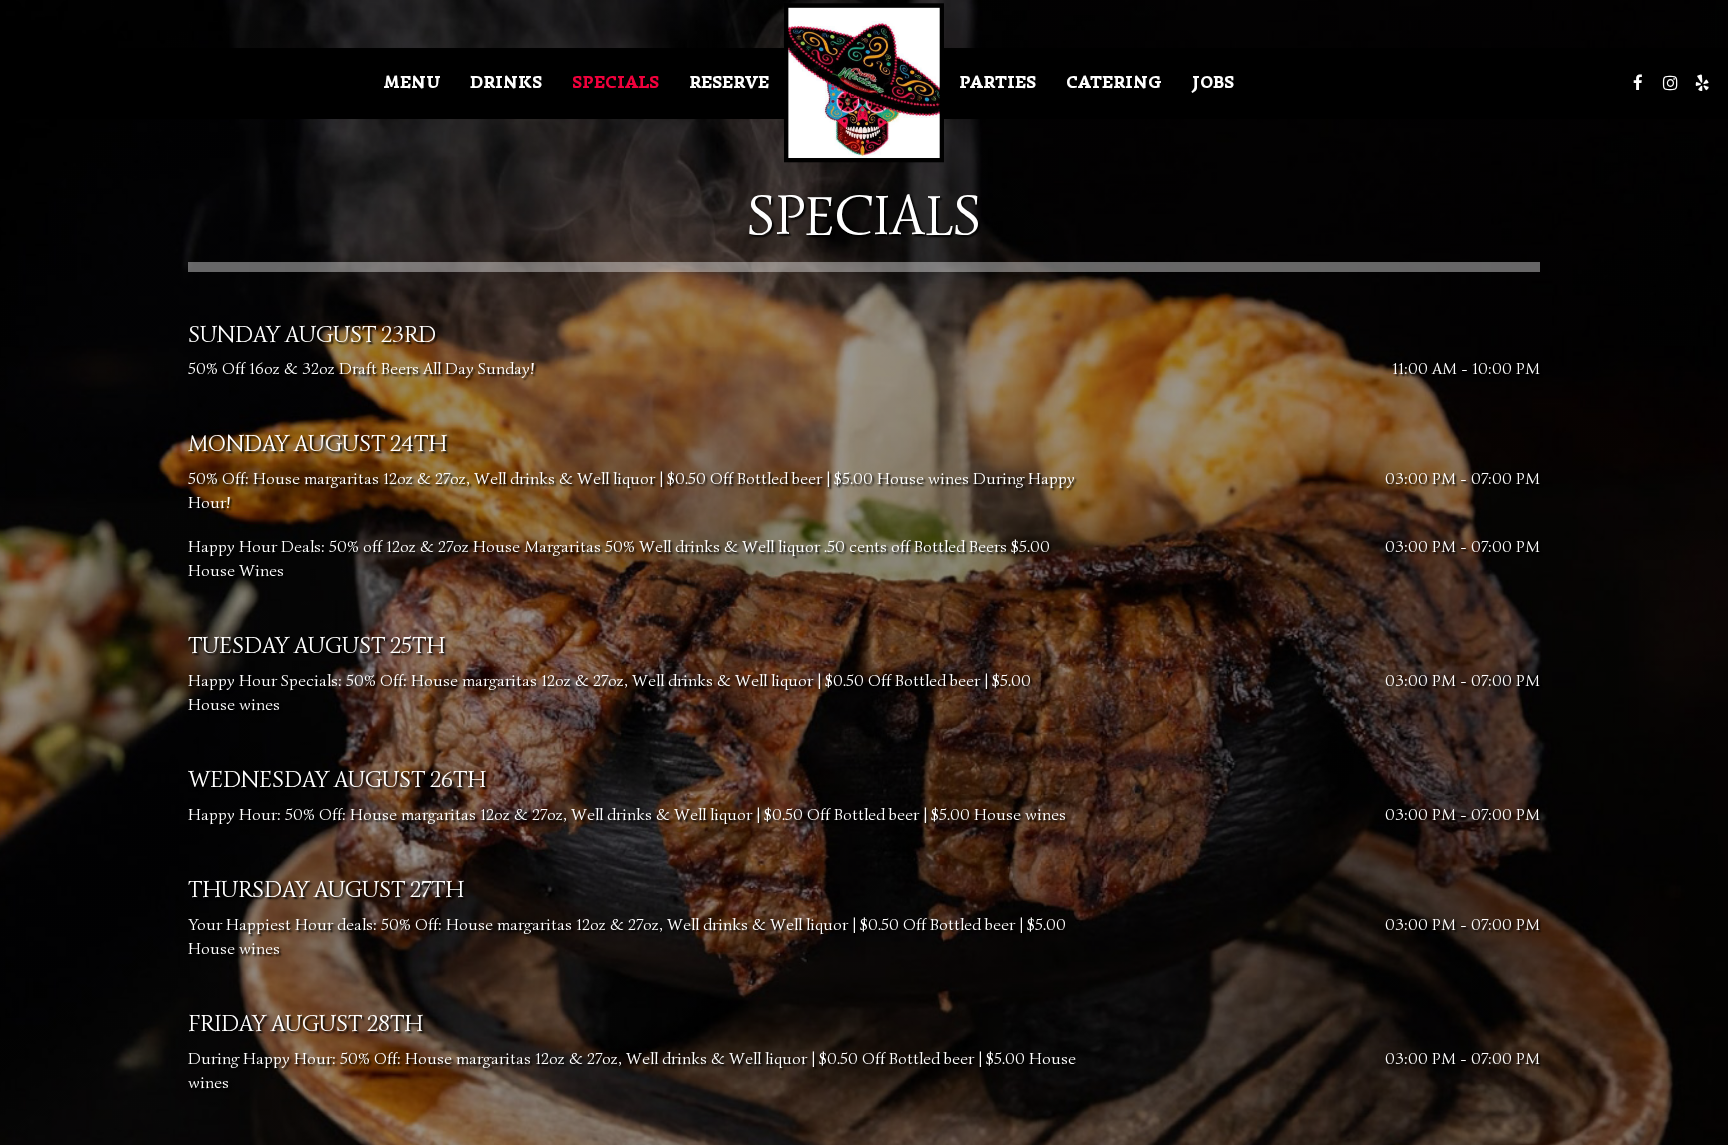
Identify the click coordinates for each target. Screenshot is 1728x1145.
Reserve (729, 83)
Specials (615, 83)
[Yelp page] (1702, 83)
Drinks (506, 83)
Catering (1114, 83)
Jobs (1213, 83)
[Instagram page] (1670, 83)
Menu (411, 83)
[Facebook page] (1638, 83)
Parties (997, 83)
